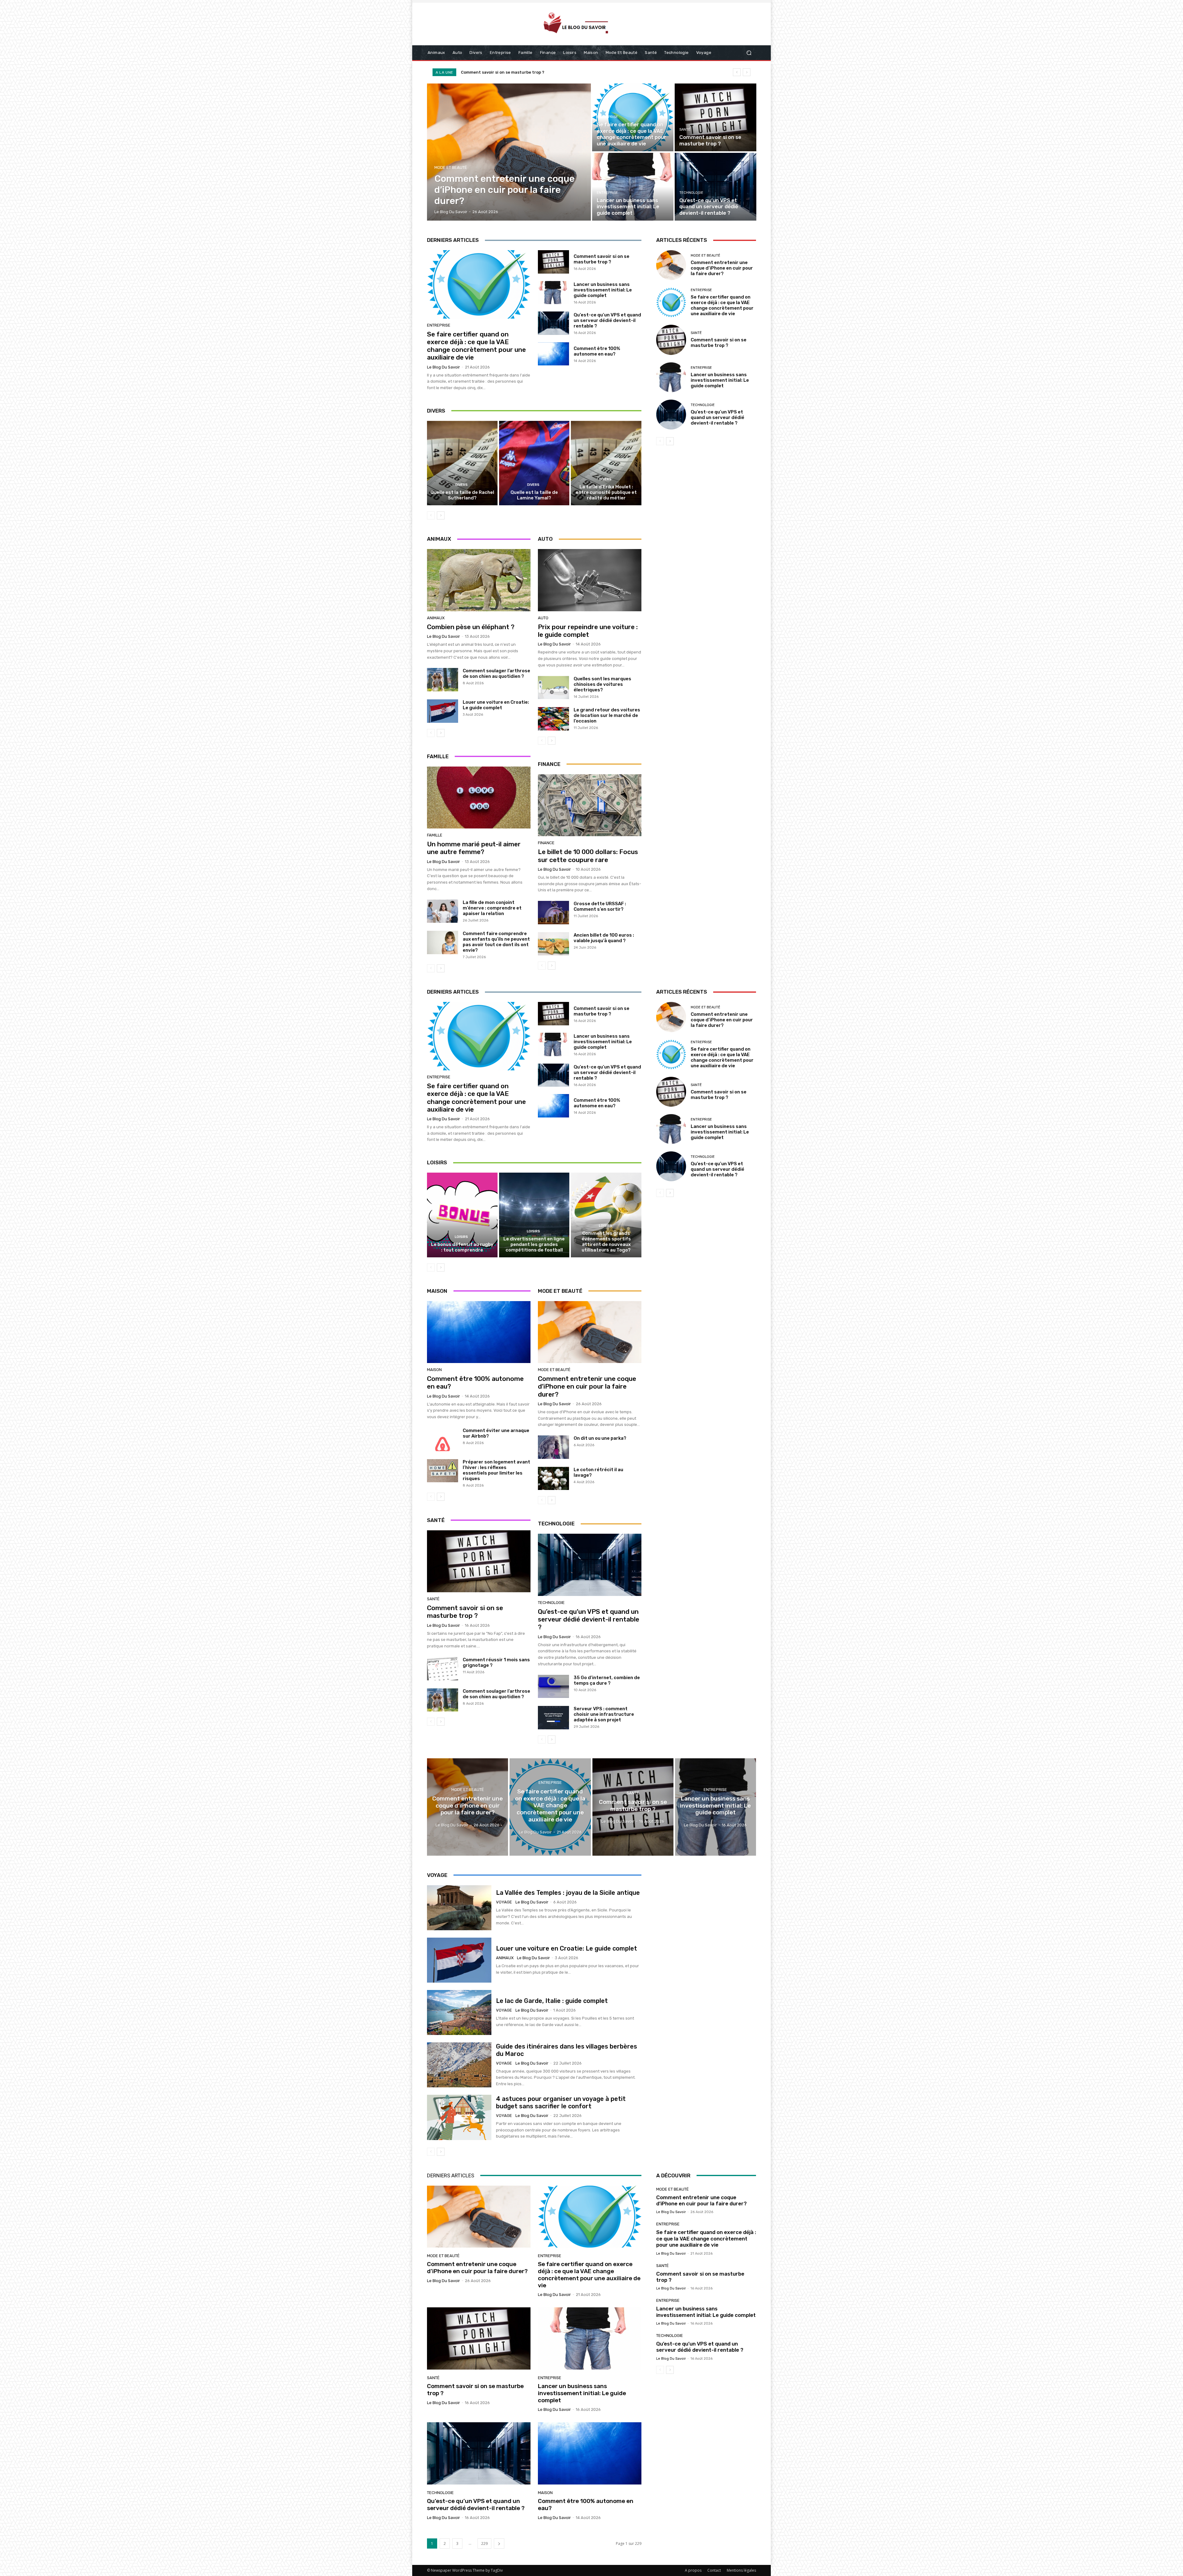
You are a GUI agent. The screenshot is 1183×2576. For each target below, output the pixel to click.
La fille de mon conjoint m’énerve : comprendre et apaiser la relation (492, 908)
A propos (693, 2570)
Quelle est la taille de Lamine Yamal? (534, 495)
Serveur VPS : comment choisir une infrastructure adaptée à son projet (604, 1714)
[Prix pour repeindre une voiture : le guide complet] (590, 580)
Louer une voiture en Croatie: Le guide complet (496, 705)
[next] (747, 72)
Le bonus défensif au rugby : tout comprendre (462, 1247)
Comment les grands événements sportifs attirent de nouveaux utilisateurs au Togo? (606, 1242)
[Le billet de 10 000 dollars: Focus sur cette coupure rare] (590, 805)
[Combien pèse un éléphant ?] (479, 580)
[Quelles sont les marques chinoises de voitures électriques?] (553, 688)
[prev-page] (431, 515)
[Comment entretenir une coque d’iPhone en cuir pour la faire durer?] (509, 152)
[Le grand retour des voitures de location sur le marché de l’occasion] (553, 719)
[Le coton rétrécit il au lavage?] (553, 1479)
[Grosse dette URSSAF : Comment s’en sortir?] (553, 913)
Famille (435, 835)
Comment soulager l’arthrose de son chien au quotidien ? (496, 674)
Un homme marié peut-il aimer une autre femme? (474, 848)
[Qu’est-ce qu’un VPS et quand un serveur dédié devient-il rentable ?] (715, 187)
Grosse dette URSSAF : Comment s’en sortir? (600, 906)
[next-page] (441, 515)
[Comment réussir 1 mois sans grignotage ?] (443, 1669)
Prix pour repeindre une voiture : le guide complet (588, 631)
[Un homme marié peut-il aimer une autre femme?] (479, 798)
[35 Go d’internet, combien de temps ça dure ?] (553, 1687)
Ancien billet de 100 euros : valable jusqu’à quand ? (604, 938)
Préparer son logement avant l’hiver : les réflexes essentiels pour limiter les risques (496, 1470)
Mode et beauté (451, 167)
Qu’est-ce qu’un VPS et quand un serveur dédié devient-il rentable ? (607, 320)
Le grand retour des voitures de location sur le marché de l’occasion (607, 715)
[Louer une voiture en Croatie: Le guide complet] (443, 711)
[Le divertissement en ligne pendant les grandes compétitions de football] (534, 1215)
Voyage (504, 1902)
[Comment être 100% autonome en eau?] (553, 354)
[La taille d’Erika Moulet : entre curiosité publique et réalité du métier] (606, 463)
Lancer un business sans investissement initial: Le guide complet (534, 72)
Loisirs (461, 1237)
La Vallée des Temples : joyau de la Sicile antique (568, 1893)
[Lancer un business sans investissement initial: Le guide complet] (633, 187)
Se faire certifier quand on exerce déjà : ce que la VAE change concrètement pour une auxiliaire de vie (476, 346)
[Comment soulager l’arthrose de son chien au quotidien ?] (443, 680)
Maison (434, 1370)
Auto (543, 618)
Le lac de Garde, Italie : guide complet (552, 2001)
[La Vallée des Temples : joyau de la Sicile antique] (459, 1908)
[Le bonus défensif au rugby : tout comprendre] (462, 1215)
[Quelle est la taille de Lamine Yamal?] (534, 463)
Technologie (691, 193)
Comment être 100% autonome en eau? (597, 351)
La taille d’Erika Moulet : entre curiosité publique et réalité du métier (606, 492)
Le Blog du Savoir (443, 367)
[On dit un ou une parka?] (553, 1447)
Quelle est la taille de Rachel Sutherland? (462, 495)
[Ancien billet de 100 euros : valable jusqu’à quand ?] (553, 944)
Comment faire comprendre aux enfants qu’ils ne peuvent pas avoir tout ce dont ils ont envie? (496, 942)
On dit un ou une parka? (600, 1438)
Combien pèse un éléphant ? (471, 627)
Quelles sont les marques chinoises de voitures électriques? (602, 684)
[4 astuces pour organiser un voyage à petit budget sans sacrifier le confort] (459, 2117)
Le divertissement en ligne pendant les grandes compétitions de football (534, 1244)
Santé (685, 130)
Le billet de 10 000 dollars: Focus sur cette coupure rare (588, 856)
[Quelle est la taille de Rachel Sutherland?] (462, 463)
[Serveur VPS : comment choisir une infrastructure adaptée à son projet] (553, 1718)
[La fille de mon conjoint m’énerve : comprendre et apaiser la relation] (443, 911)
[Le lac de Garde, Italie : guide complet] (459, 2012)
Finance (546, 843)
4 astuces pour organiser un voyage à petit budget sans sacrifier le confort (561, 2102)
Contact (714, 2570)
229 (484, 2543)
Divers (461, 485)
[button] (749, 53)
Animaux (436, 618)
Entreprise (607, 117)
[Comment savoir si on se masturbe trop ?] (715, 117)
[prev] (737, 72)
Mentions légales (741, 2570)
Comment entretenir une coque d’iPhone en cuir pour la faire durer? (722, 268)
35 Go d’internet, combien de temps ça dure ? (607, 1680)
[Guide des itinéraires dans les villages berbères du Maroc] (459, 2065)
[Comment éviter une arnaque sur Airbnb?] (443, 1439)
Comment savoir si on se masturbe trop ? (602, 259)
